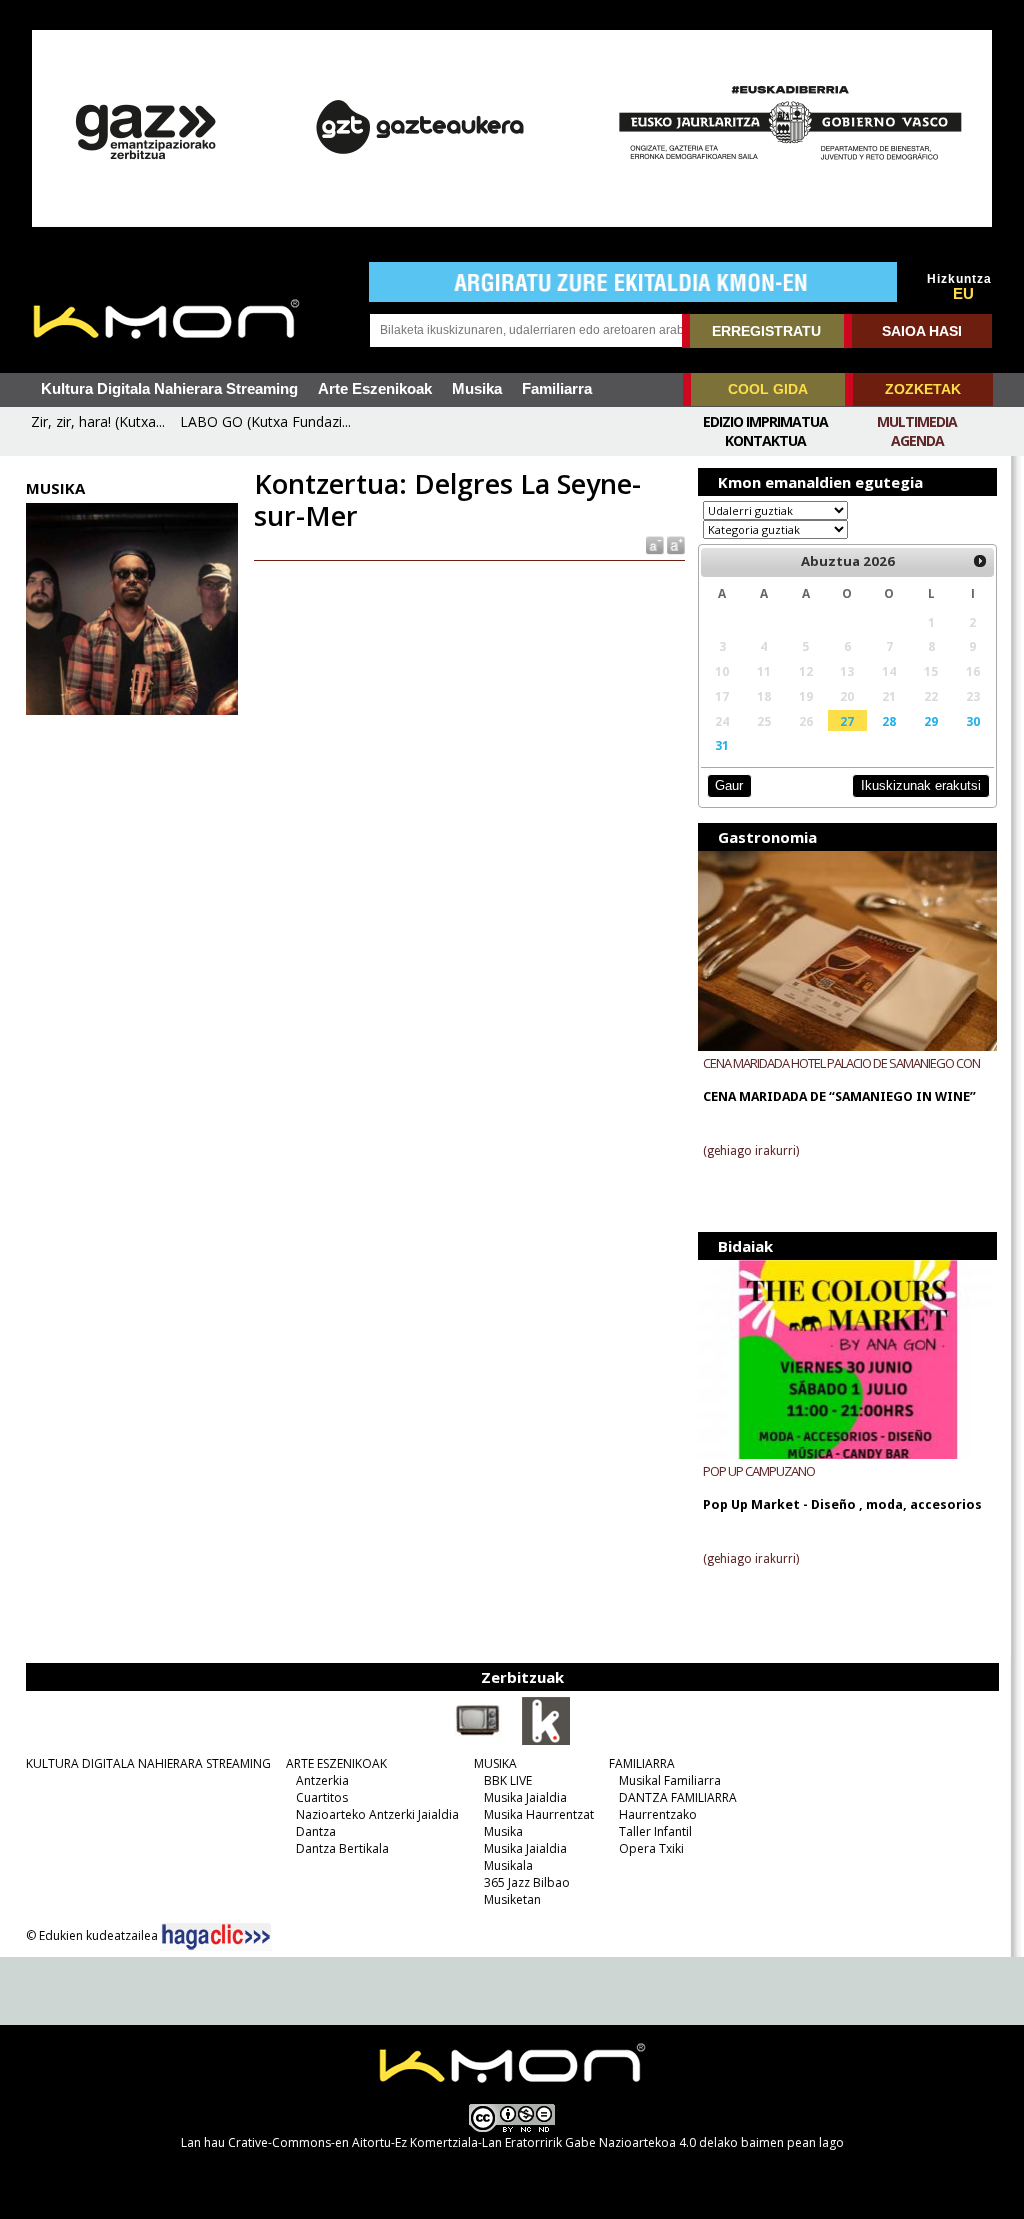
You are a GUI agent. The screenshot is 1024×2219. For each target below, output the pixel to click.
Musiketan (512, 1899)
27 (847, 721)
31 (722, 745)
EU (963, 294)
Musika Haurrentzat (539, 1814)
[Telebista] (478, 1741)
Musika (477, 389)
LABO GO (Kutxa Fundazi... (265, 421)
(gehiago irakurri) (751, 1151)
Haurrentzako (658, 1814)
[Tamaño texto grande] (674, 544)
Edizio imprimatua (765, 421)
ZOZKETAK (923, 389)
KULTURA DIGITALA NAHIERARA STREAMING (148, 1763)
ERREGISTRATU (766, 331)
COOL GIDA (768, 389)
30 (973, 721)
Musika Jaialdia (525, 1797)
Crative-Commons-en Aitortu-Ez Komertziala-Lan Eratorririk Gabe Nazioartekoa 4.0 (462, 2142)
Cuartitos (322, 1797)
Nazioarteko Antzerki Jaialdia (377, 1814)
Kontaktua (765, 440)
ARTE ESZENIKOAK (336, 1763)
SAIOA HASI (922, 331)
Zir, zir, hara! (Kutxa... (98, 421)
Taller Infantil (655, 1831)
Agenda (917, 440)
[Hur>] (980, 562)
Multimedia (917, 421)
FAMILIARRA (642, 1763)
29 (931, 721)
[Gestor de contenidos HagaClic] (216, 1937)
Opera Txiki (651, 1848)
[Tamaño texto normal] (653, 544)
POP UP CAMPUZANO (759, 1471)
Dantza (316, 1831)
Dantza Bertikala (342, 1848)
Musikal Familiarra (670, 1780)
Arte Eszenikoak (375, 389)
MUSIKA (495, 1763)
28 (889, 721)
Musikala (508, 1865)
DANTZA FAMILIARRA (678, 1797)
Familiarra (557, 389)
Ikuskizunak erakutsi (921, 785)
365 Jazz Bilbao (527, 1882)
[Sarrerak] (546, 1741)
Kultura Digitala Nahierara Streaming (169, 389)
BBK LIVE (508, 1780)
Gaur (729, 785)
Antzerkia (322, 1780)
